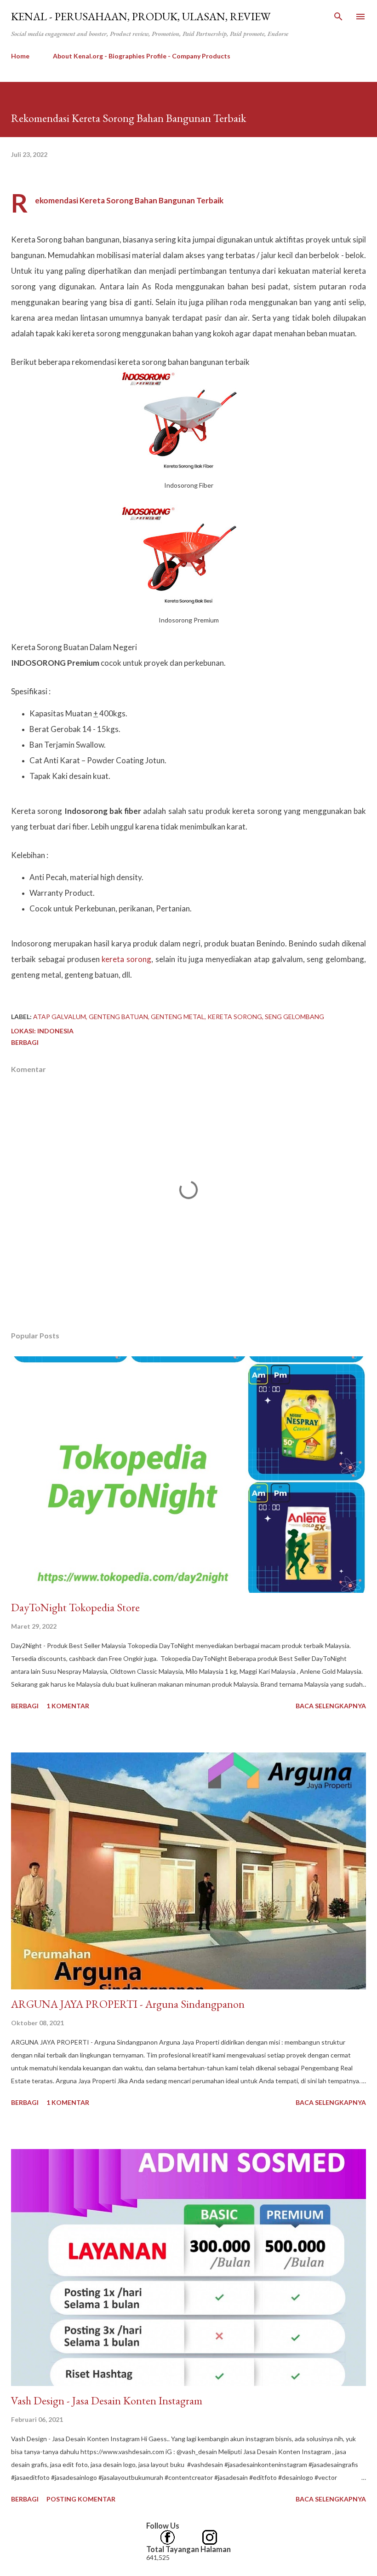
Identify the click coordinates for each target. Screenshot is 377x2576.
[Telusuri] (338, 17)
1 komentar (68, 1706)
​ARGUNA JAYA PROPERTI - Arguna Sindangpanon (128, 2004)
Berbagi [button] (25, 1042)
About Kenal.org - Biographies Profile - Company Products (142, 56)
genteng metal (178, 1017)
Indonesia (55, 1031)
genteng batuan (118, 1017)
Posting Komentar (81, 2499)
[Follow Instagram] (210, 2535)
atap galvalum (60, 1017)
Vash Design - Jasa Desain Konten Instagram (107, 2400)
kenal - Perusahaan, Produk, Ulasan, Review (141, 16)
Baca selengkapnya (331, 1706)
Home (20, 56)
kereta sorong (126, 959)
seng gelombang (294, 1017)
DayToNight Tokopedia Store (75, 1607)
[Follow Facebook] (167, 2535)
